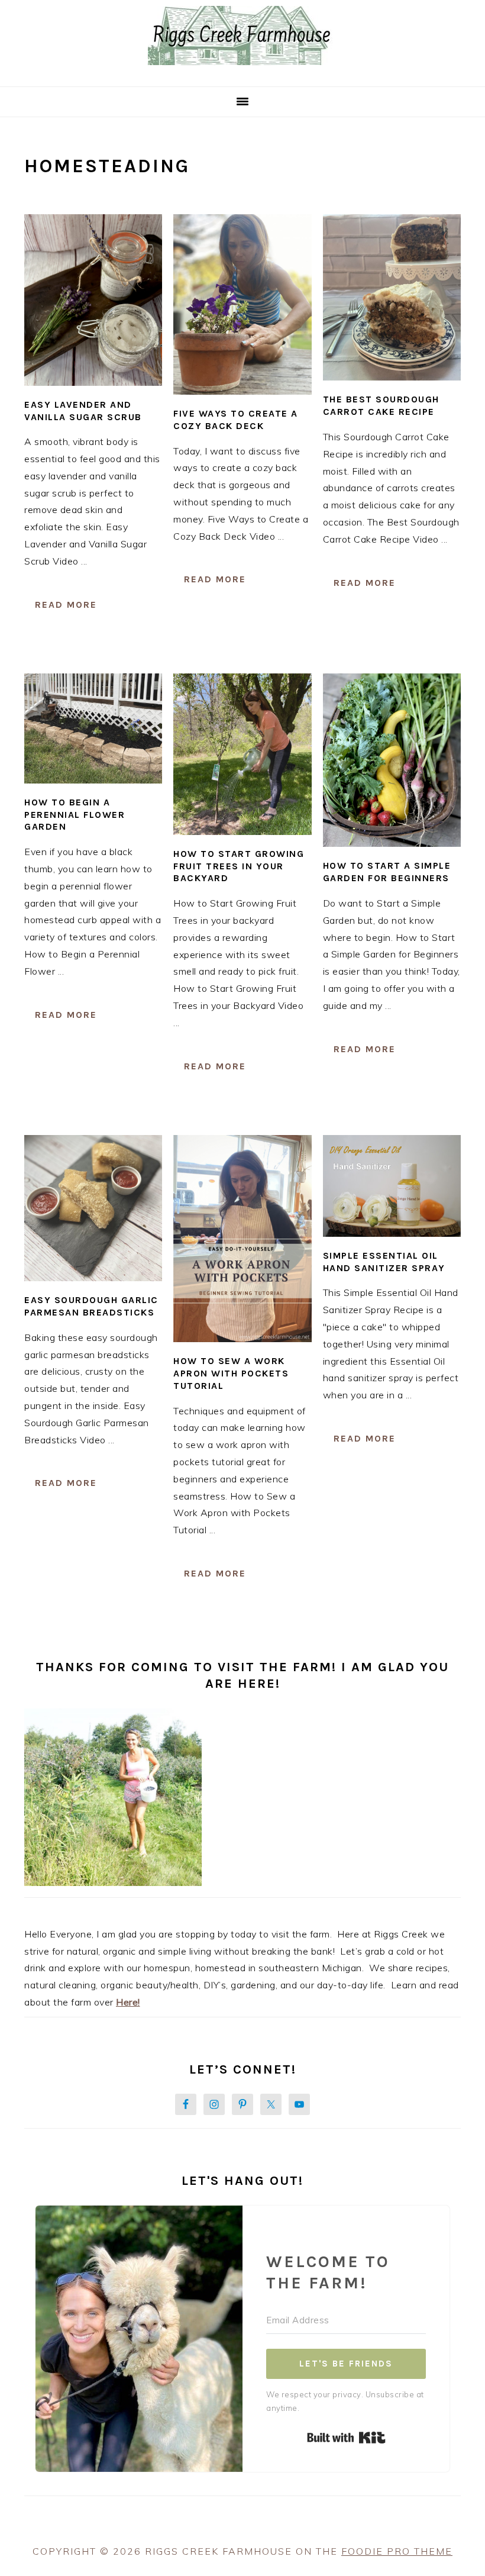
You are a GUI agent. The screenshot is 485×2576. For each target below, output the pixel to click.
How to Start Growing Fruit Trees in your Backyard (239, 866)
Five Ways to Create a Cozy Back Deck (236, 420)
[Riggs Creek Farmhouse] (242, 72)
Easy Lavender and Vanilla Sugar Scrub (83, 411)
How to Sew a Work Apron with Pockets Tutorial (231, 1373)
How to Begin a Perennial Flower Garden (75, 815)
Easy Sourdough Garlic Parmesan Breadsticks (91, 1306)
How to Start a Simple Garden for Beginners (387, 872)
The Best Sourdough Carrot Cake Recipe (381, 405)
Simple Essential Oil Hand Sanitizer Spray (384, 1262)
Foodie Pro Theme (397, 2551)
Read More (66, 604)
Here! (128, 2002)
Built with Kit (346, 2438)
